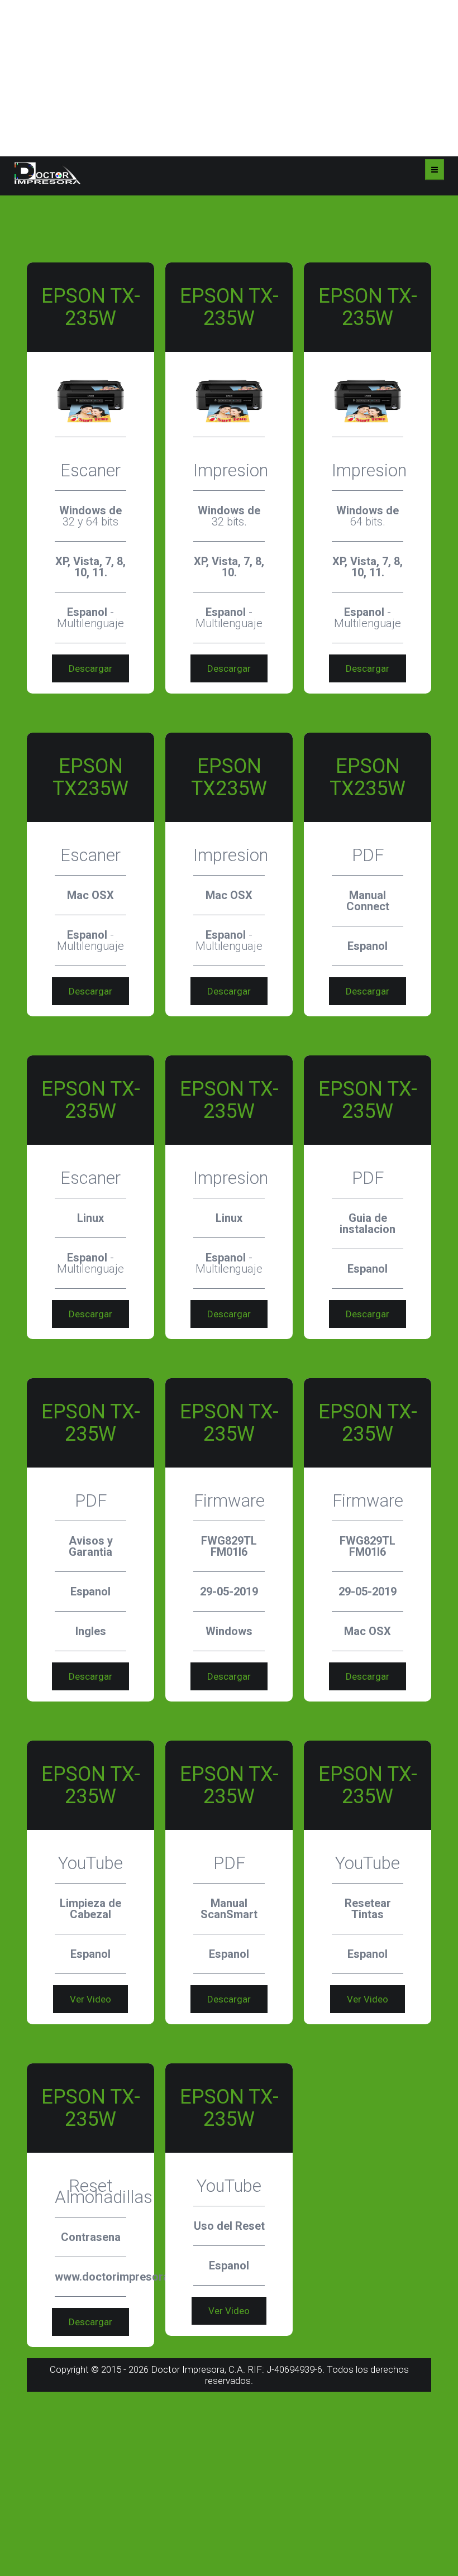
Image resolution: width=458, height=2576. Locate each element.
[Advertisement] (229, 78)
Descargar (90, 668)
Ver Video (90, 1999)
